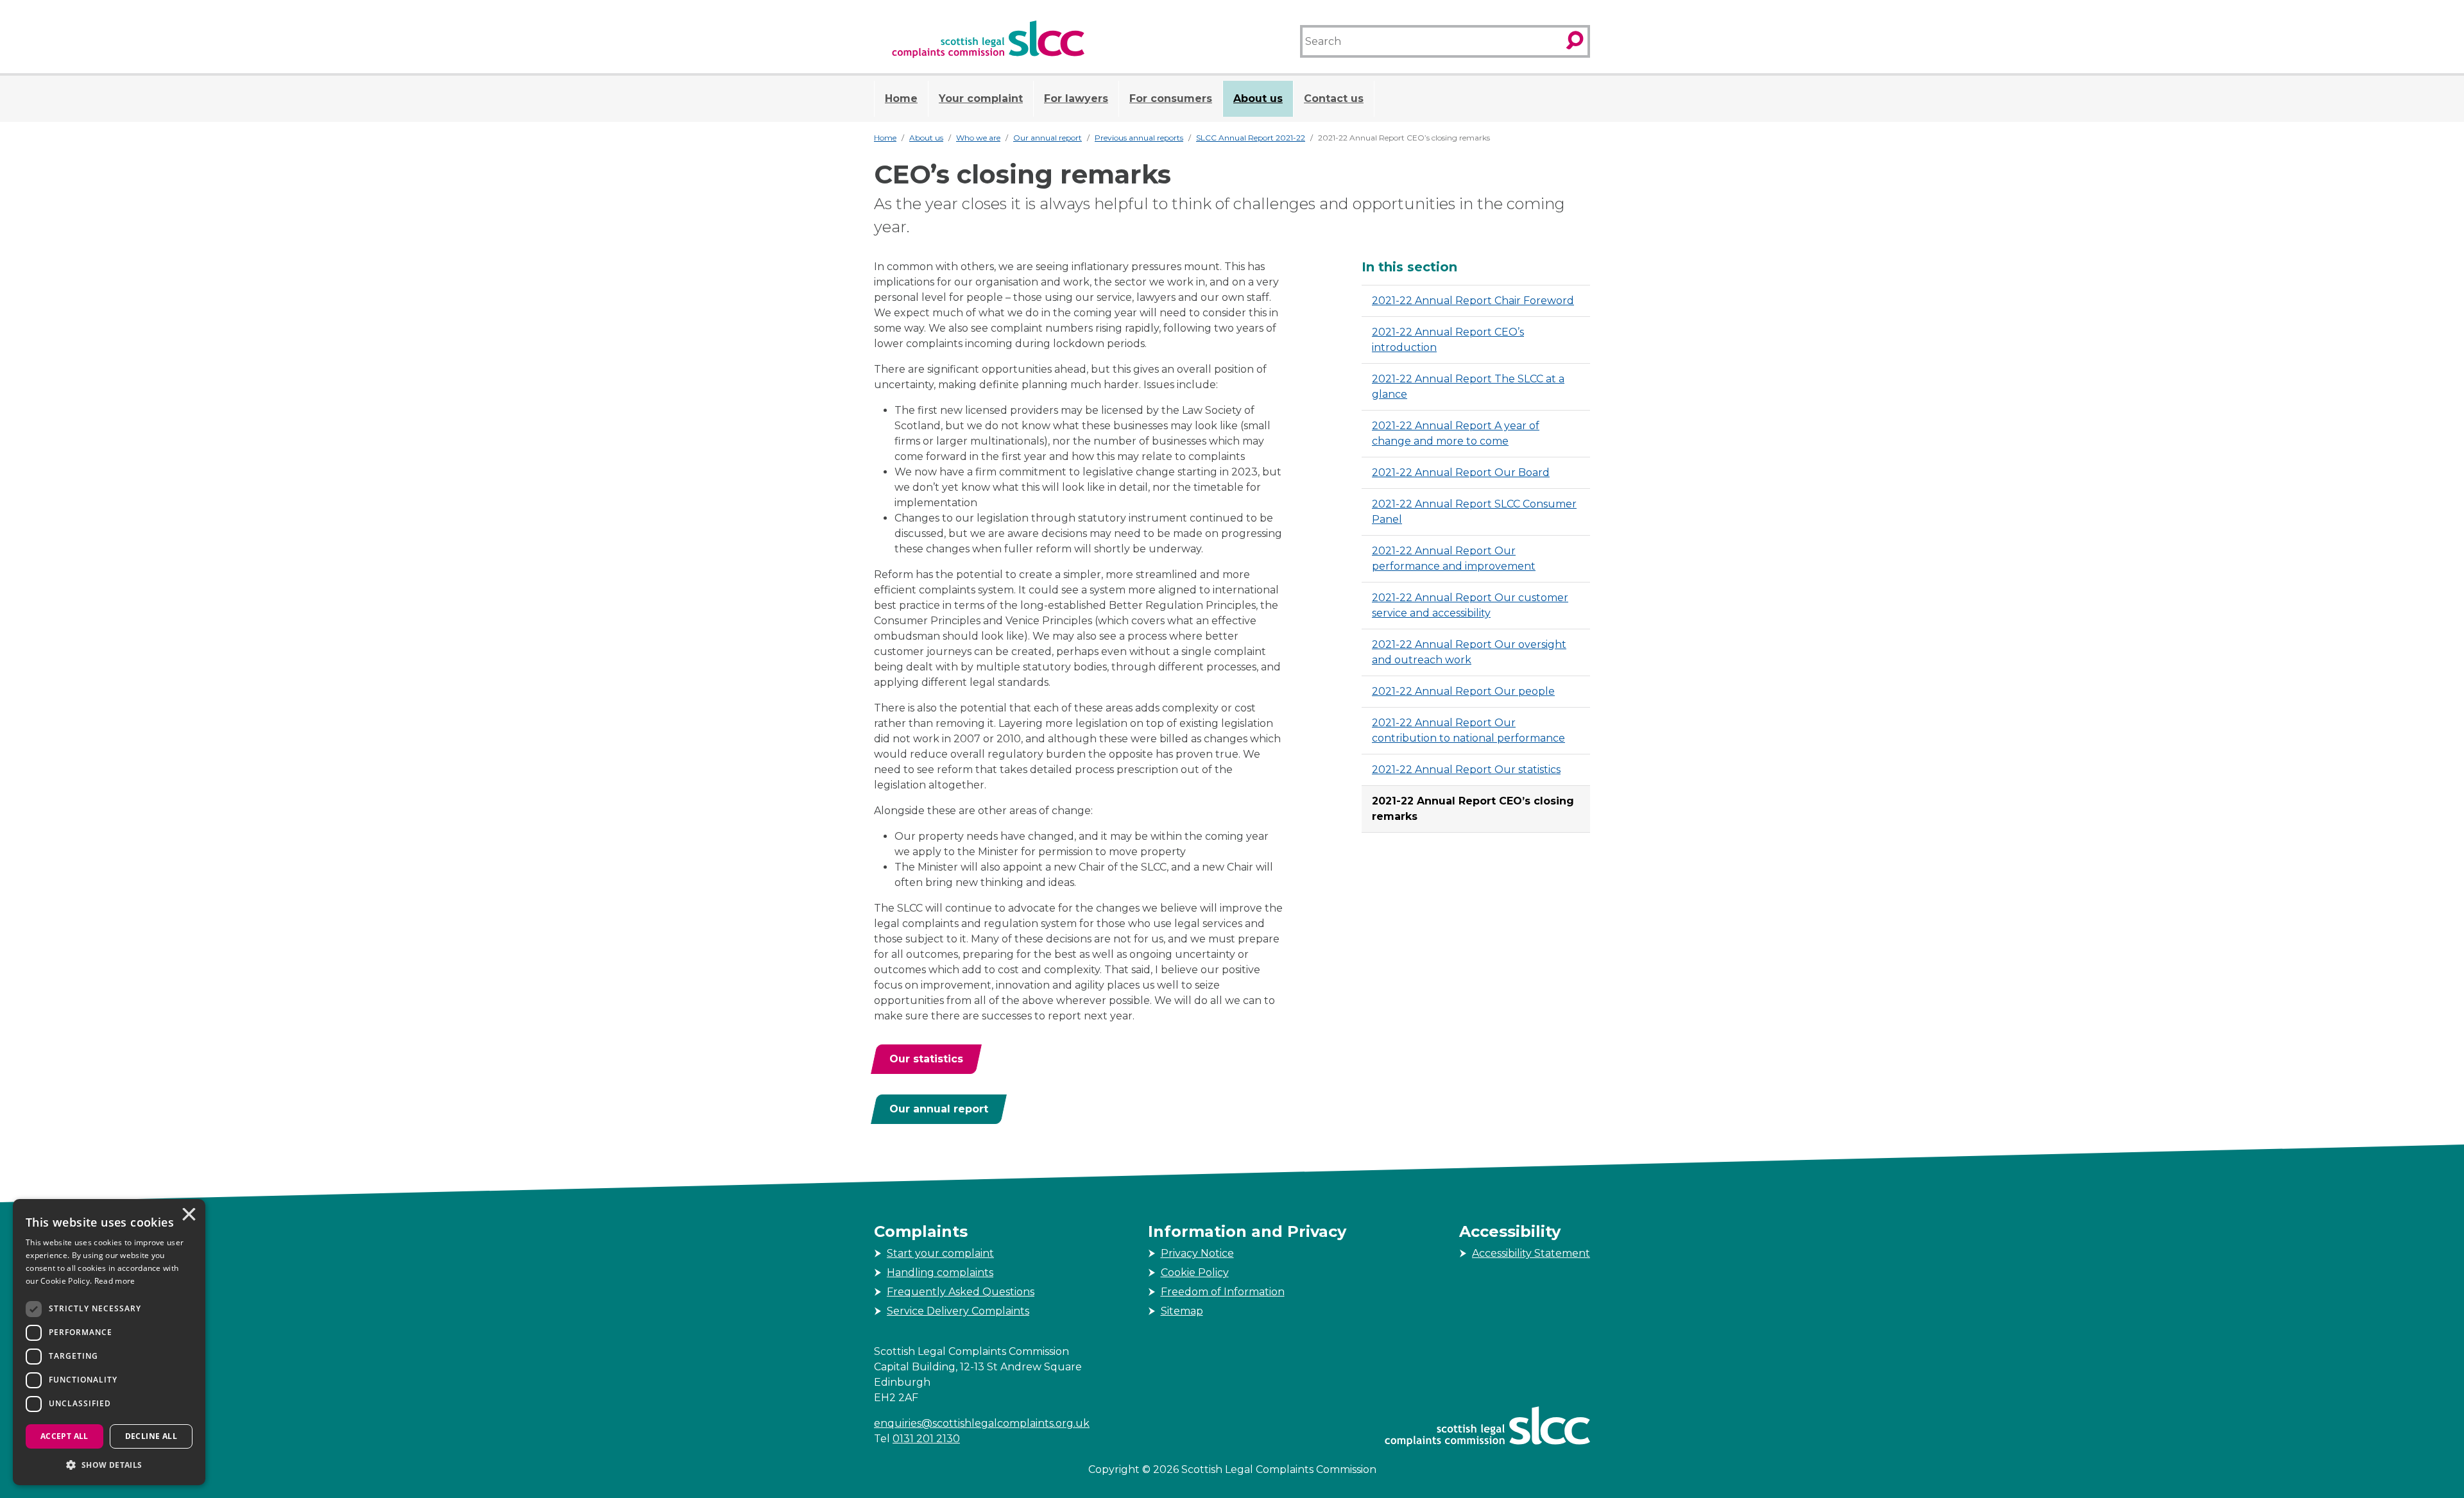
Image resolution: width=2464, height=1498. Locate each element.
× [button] (188, 1216)
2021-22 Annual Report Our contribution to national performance (1468, 730)
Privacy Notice (1197, 1253)
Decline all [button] (151, 1436)
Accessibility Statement (1531, 1253)
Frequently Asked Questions (961, 1292)
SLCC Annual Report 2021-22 (1251, 138)
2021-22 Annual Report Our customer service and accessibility (1470, 605)
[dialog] (109, 1342)
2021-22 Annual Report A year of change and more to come (1456, 433)
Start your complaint (940, 1253)
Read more (115, 1281)
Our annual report (1048, 138)
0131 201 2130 (926, 1439)
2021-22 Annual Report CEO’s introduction (1448, 340)
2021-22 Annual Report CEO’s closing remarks (1473, 809)
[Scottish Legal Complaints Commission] (988, 39)
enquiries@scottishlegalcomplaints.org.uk (982, 1423)
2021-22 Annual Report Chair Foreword (1473, 301)
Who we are (978, 138)
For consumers (1171, 98)
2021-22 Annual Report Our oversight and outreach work (1469, 652)
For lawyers (1076, 98)
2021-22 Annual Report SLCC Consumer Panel (1474, 512)
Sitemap (1182, 1311)
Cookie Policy (1195, 1272)
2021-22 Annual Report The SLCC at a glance (1468, 387)
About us (1258, 98)
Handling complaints (940, 1272)
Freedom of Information (1223, 1292)
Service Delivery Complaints (958, 1311)
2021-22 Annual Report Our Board (1461, 472)
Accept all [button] (64, 1436)
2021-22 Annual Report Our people (1463, 691)
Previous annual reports (1139, 138)
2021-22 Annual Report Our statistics (1466, 770)
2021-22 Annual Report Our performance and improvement (1454, 558)
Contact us (1334, 98)
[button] (109, 1465)
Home (901, 98)
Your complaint (981, 98)
